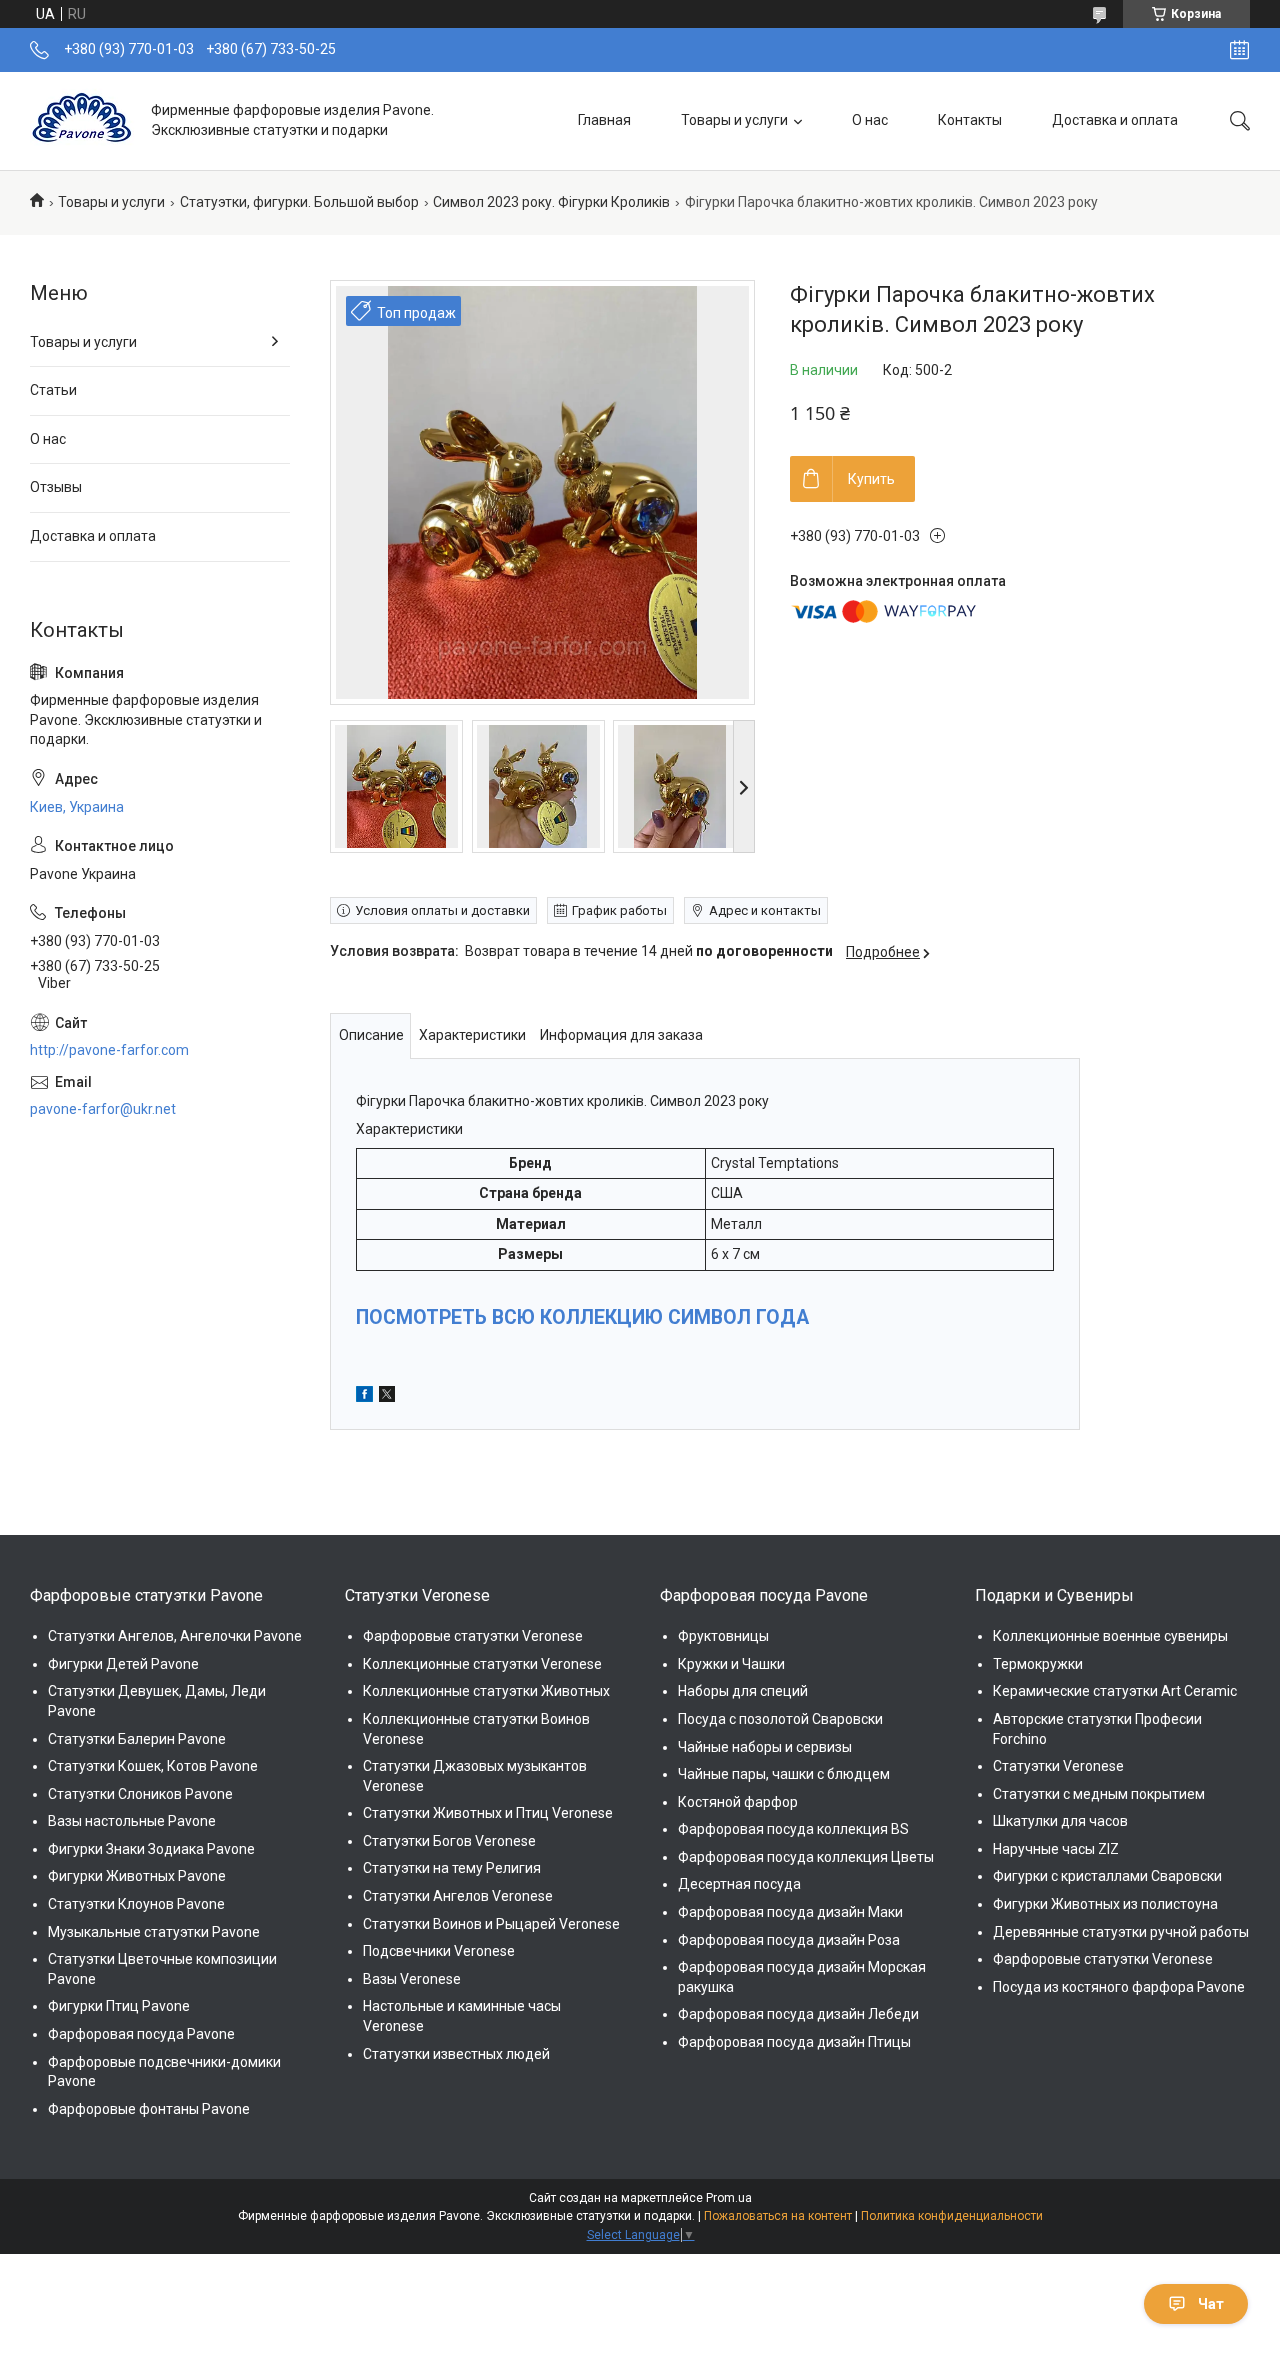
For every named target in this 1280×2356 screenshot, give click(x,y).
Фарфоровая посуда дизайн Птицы (794, 2042)
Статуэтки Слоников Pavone (140, 1794)
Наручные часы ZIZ (1056, 1849)
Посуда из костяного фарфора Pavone (1119, 1987)
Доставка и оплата (1115, 120)
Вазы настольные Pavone (132, 1821)
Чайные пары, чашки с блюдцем (784, 1774)
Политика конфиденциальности (952, 2216)
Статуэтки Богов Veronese (449, 1841)
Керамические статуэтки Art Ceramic (1115, 1691)
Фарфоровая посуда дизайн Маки (790, 1912)
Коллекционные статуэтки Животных (486, 1691)
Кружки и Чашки (731, 1664)
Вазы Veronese (412, 1979)
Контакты (970, 120)
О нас (870, 120)
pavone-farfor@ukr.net (103, 1109)
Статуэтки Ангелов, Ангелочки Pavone (175, 1636)
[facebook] (364, 1397)
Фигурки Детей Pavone (123, 1664)
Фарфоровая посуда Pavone (141, 2034)
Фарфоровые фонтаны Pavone (149, 2109)
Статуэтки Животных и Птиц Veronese (488, 1813)
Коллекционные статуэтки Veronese (482, 1664)
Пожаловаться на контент (778, 2216)
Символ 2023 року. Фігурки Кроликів (551, 202)
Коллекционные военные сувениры (1110, 1636)
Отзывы (56, 487)
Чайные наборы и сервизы (765, 1747)
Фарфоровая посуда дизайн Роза (789, 1940)
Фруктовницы (723, 1636)
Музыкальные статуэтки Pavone (154, 1932)
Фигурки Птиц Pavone (119, 2006)
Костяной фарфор (738, 1802)
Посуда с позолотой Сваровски (780, 1719)
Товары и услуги (734, 120)
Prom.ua (729, 2198)
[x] (387, 1397)
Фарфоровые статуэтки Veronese (473, 1636)
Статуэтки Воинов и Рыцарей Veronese (491, 1924)
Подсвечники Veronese (439, 1951)
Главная (604, 120)
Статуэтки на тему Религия (452, 1868)
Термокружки (1038, 1664)
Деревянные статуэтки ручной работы (1121, 1932)
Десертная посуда (739, 1884)
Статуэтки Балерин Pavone (137, 1739)
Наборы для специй (743, 1691)
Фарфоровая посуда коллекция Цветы (806, 1857)
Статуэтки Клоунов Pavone (136, 1904)
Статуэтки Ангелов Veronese (458, 1896)
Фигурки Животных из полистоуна (1105, 1904)
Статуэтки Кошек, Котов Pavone (153, 1766)
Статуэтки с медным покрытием (1099, 1794)
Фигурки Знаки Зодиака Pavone (151, 1849)
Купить (871, 479)
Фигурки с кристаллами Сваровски (1107, 1876)
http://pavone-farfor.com (109, 1050)
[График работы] (1239, 50)
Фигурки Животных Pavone (137, 1876)
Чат (1211, 2304)
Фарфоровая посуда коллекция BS (793, 1829)
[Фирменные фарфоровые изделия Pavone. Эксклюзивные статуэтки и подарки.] (83, 120)
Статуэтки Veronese (1058, 1766)
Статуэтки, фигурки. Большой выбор (299, 202)
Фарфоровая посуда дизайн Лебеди (798, 2014)
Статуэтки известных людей (456, 2054)
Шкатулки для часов (1060, 1821)
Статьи (53, 390)
